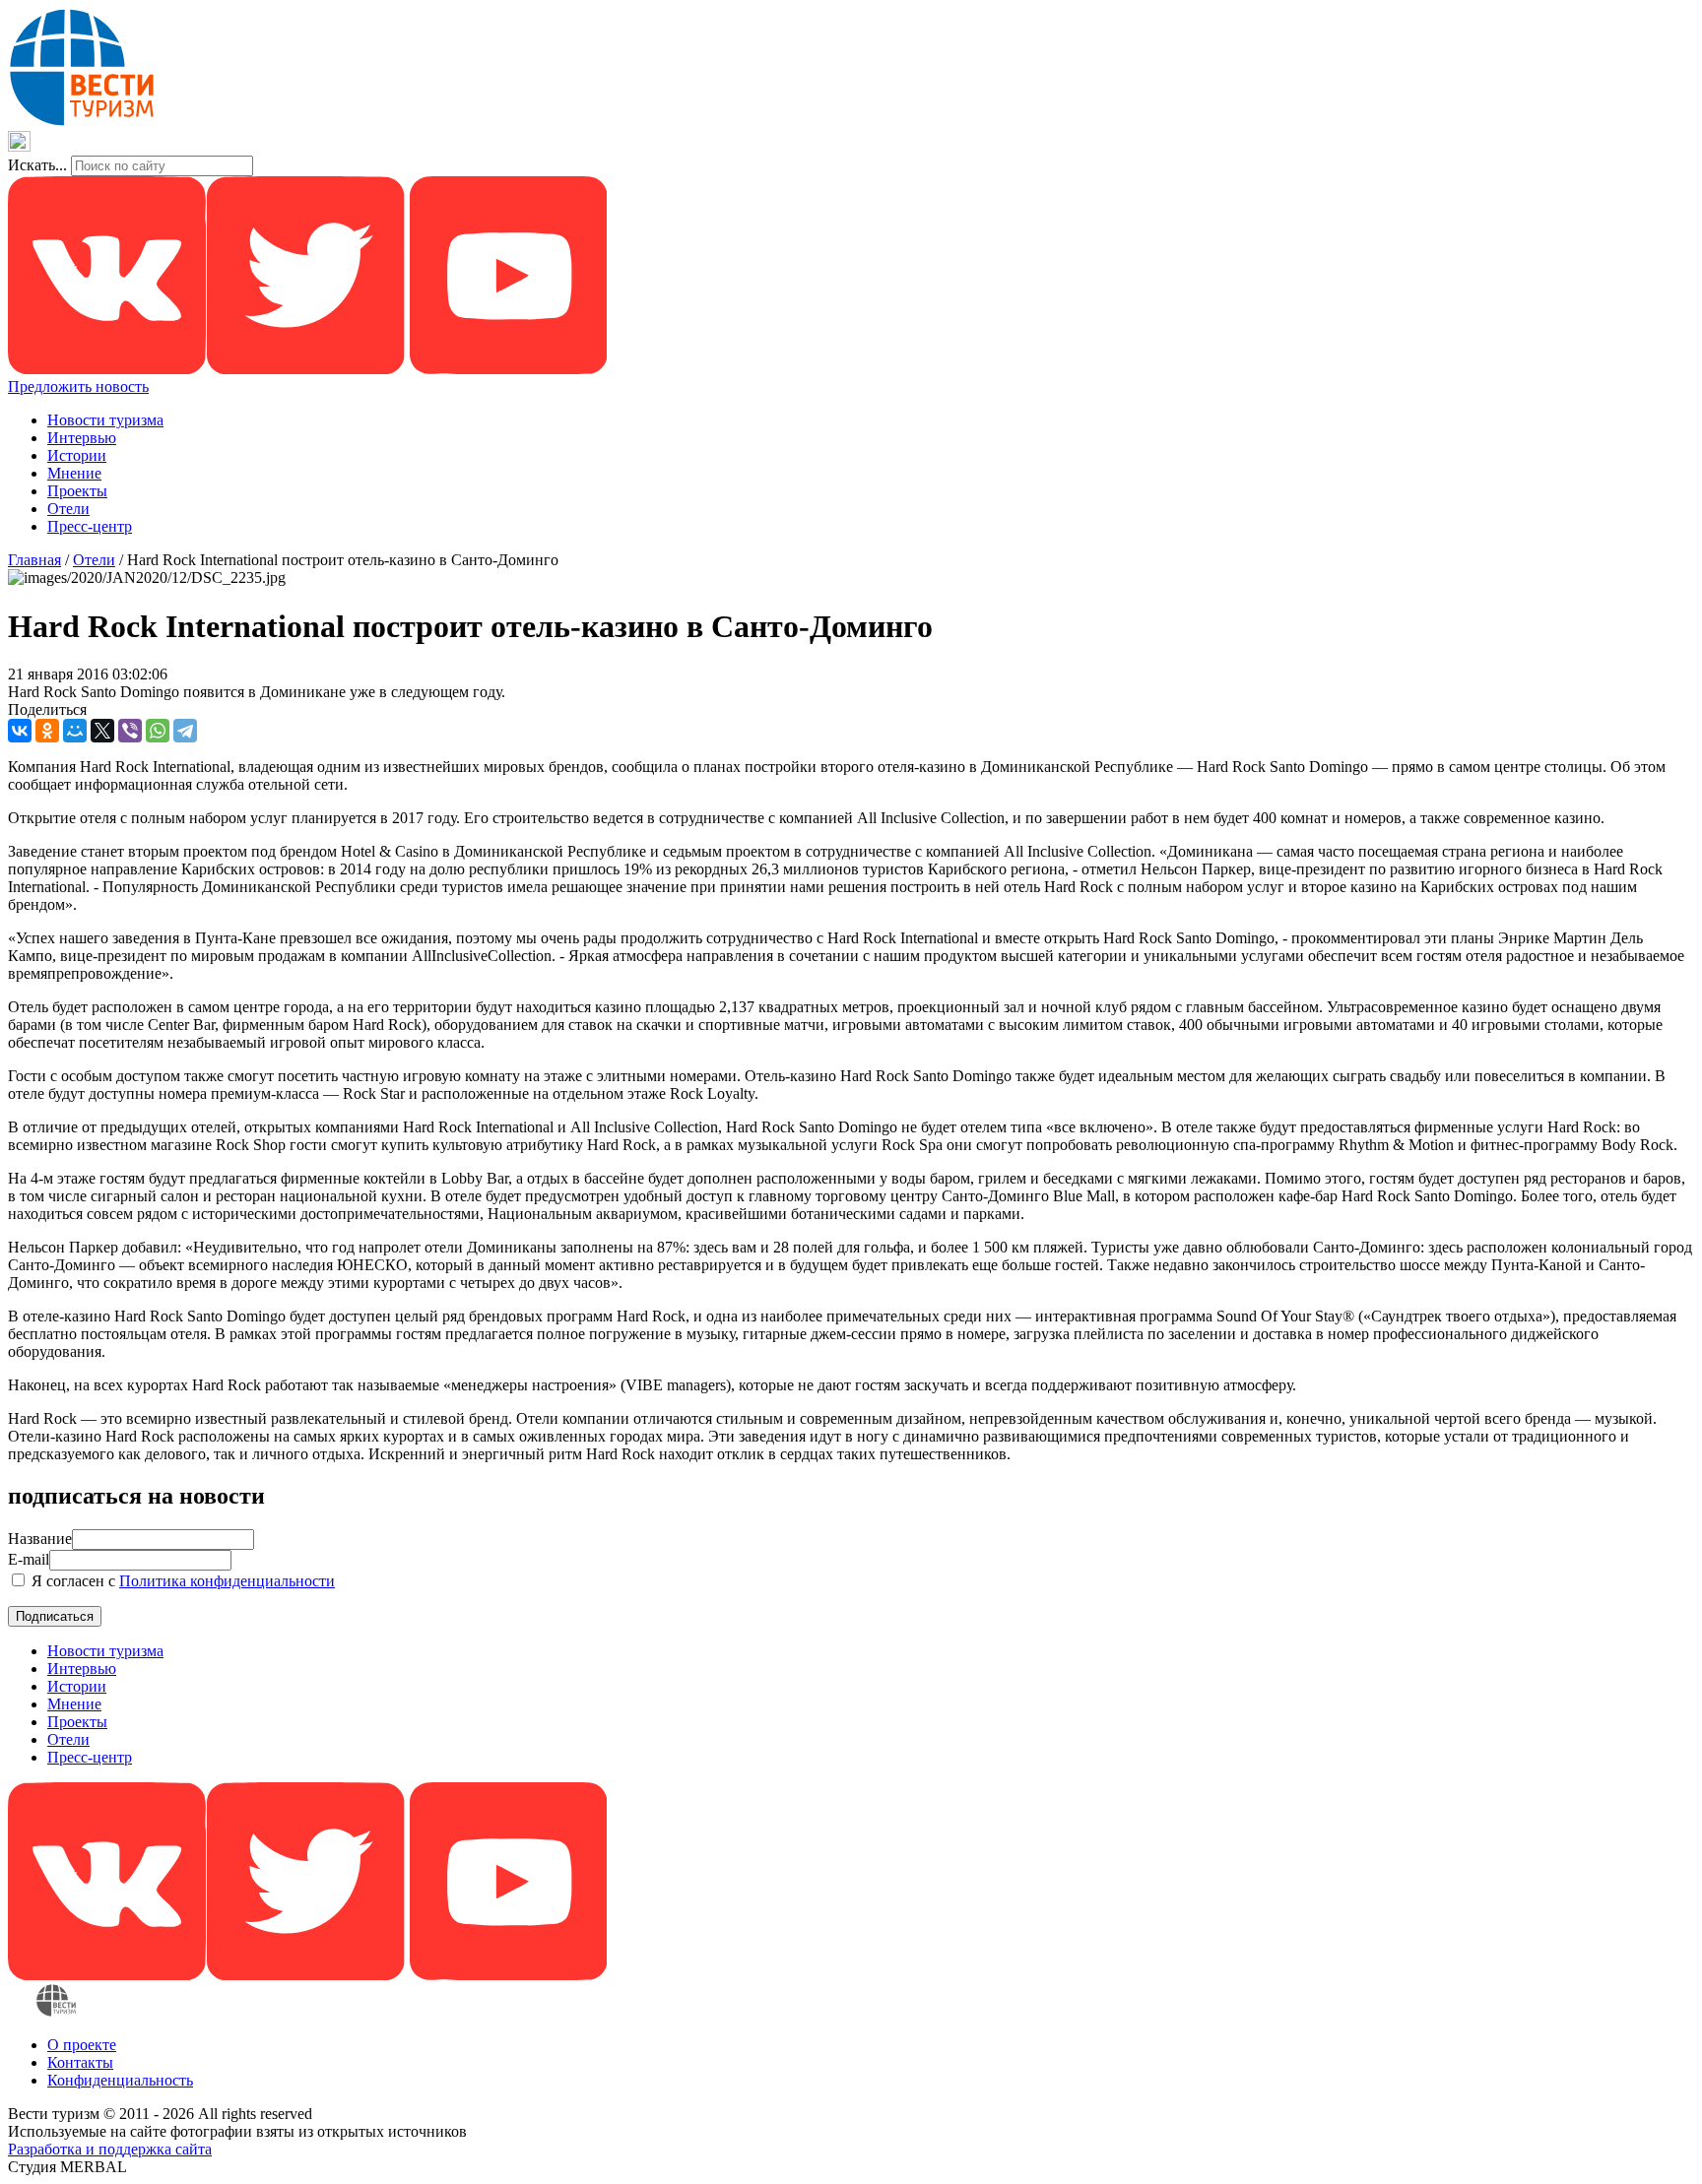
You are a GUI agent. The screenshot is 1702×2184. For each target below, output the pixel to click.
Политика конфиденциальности (227, 1581)
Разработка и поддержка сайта (110, 2149)
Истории (77, 455)
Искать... (37, 165)
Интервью (82, 438)
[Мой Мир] (75, 731)
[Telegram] (185, 731)
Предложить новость (78, 386)
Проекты (77, 491)
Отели (68, 509)
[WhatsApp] (158, 731)
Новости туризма (105, 420)
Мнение (74, 473)
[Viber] (130, 731)
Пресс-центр (90, 526)
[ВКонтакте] (20, 731)
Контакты (80, 2062)
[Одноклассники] (47, 731)
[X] (102, 731)
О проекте (82, 2045)
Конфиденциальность (120, 2080)
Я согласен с (181, 1581)
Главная (34, 560)
